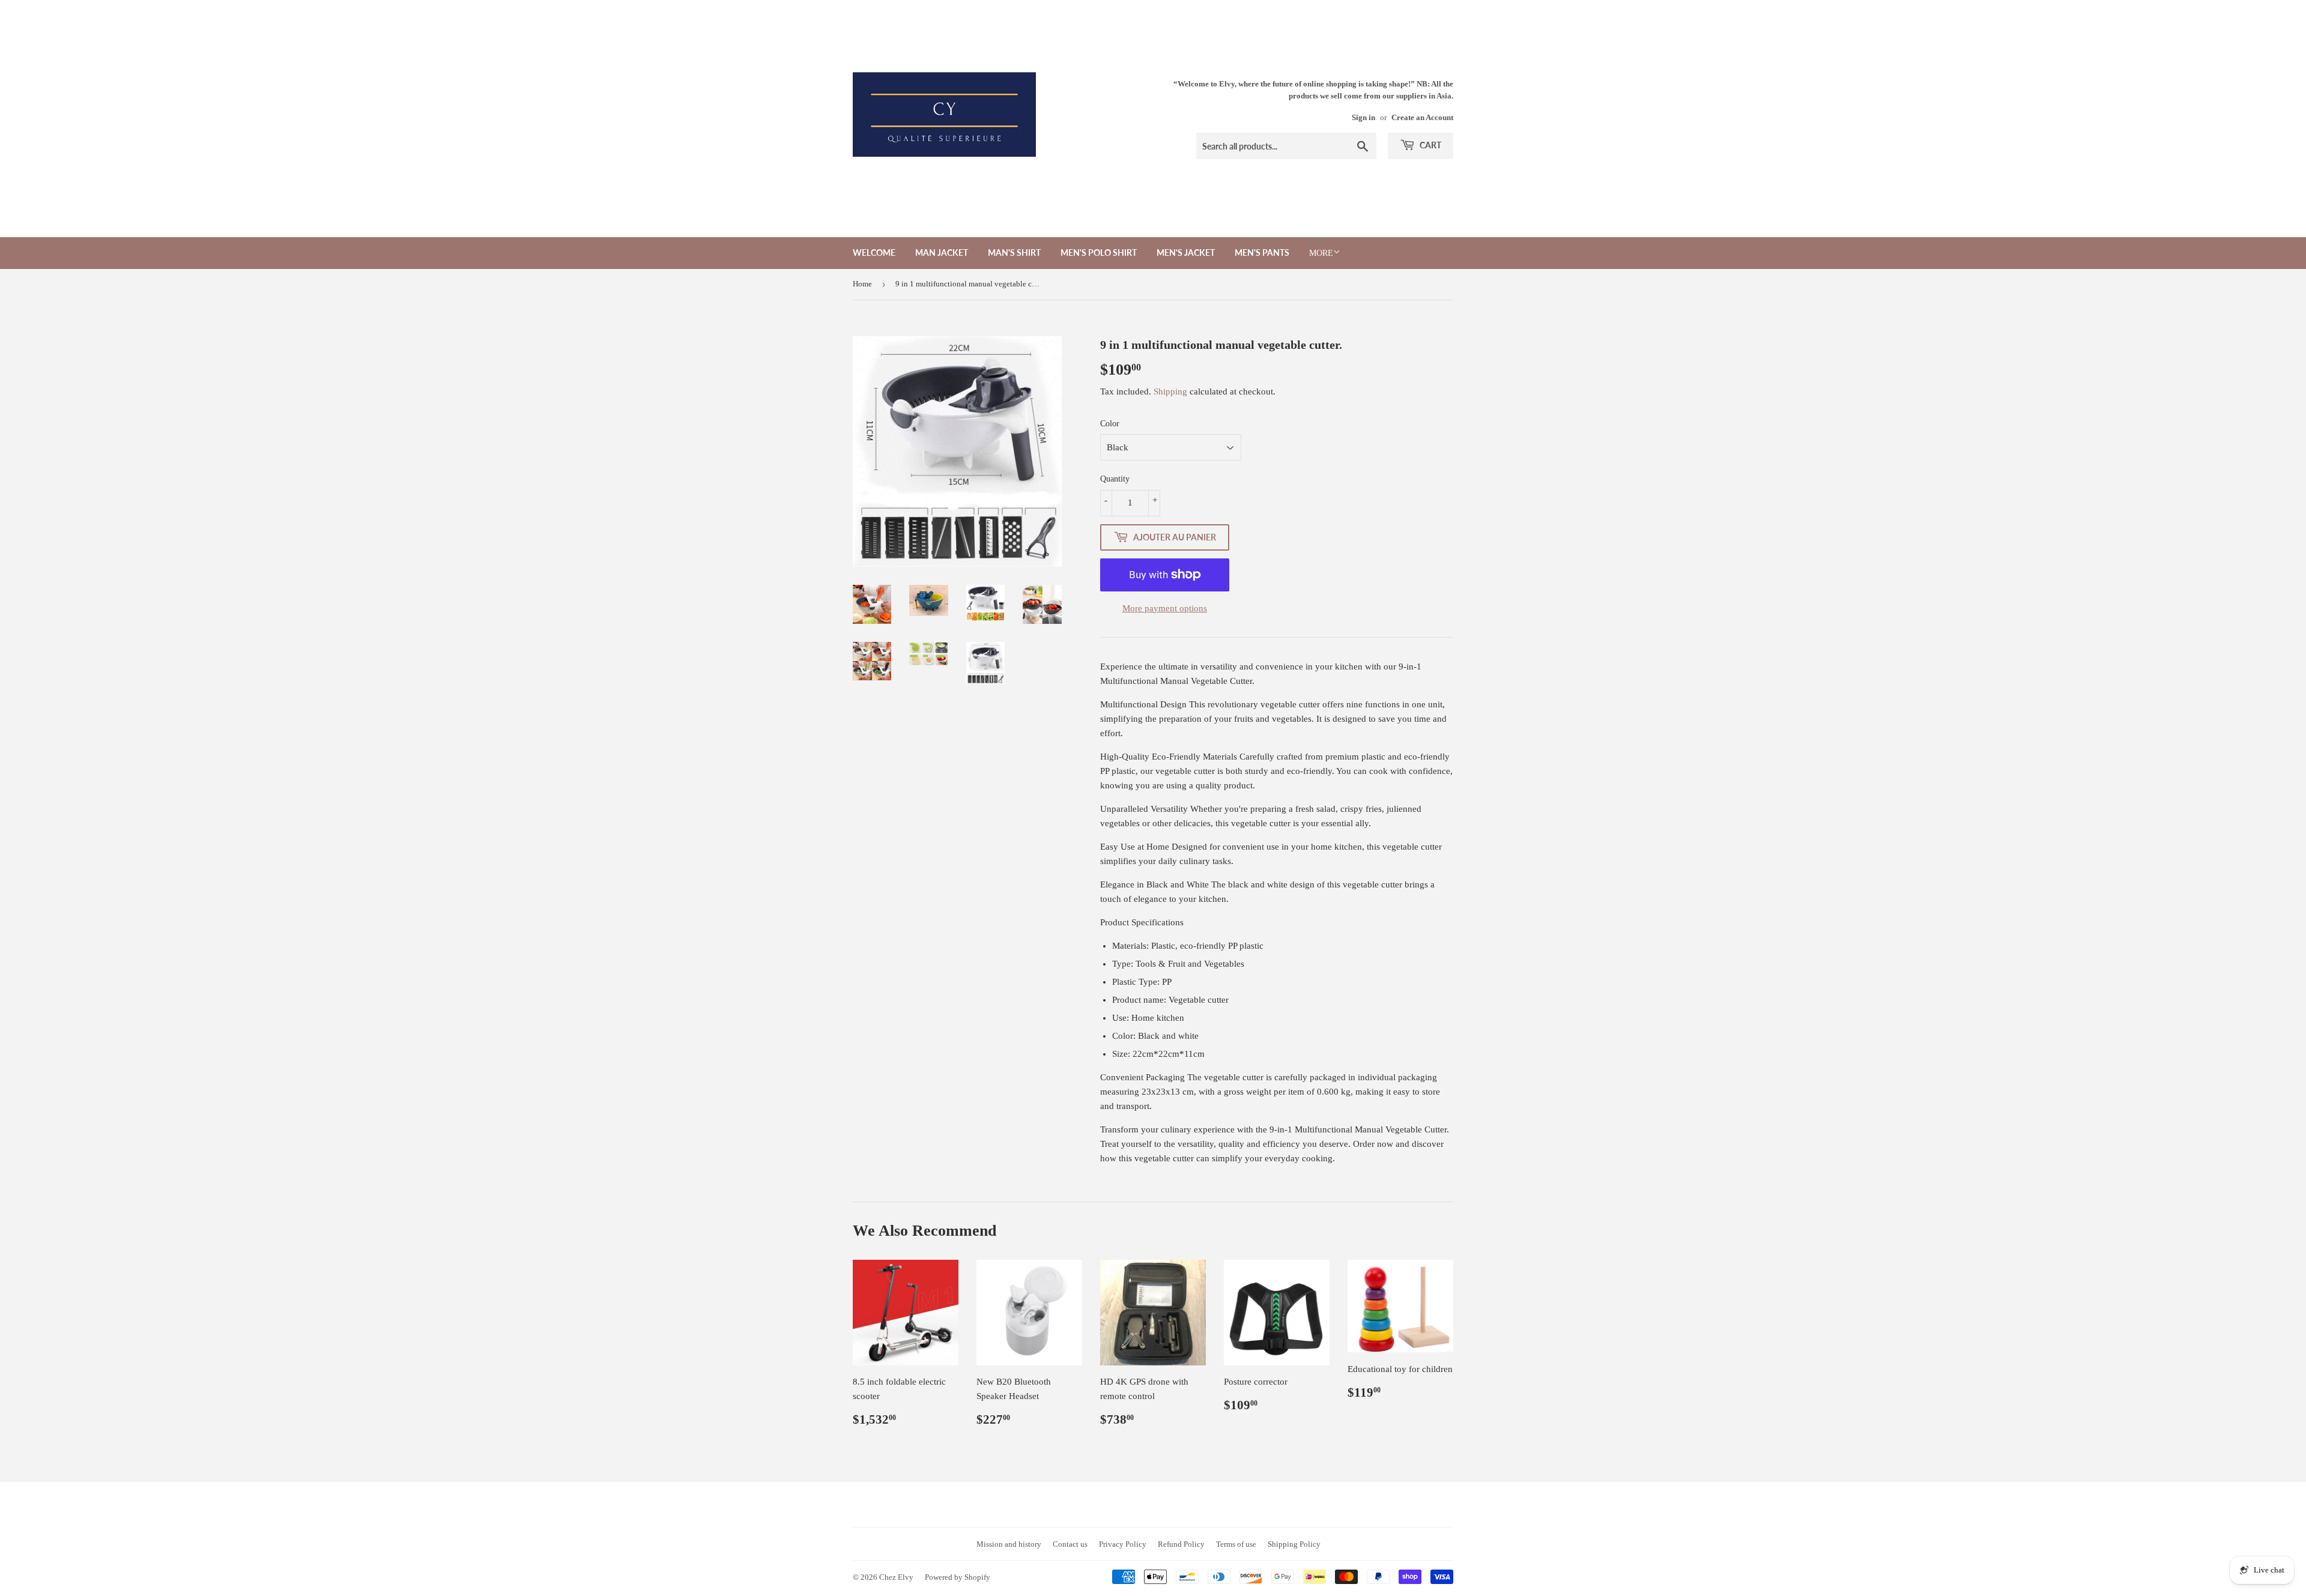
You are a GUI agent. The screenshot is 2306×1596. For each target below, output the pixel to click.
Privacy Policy (1123, 1544)
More (1321, 253)
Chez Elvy (896, 1577)
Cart (1430, 145)
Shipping (1170, 391)
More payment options (1165, 608)
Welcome (874, 252)
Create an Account (1422, 118)
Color (1110, 424)
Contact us (1070, 1544)
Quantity (1115, 479)
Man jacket (942, 252)
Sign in (1363, 118)
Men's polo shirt (1099, 252)
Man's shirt (1014, 252)
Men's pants (1262, 252)
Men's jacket (1186, 252)
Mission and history (1009, 1544)
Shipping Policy (1294, 1544)
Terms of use (1236, 1544)
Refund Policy (1181, 1544)
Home (862, 284)
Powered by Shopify (958, 1577)
